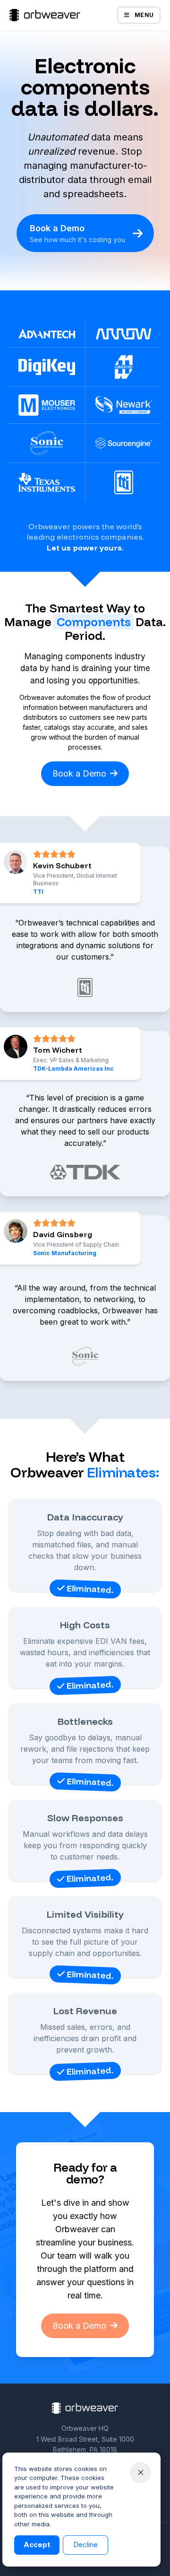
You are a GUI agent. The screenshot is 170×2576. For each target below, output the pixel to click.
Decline (85, 2545)
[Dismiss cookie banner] (140, 2473)
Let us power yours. (85, 548)
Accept (37, 2545)
